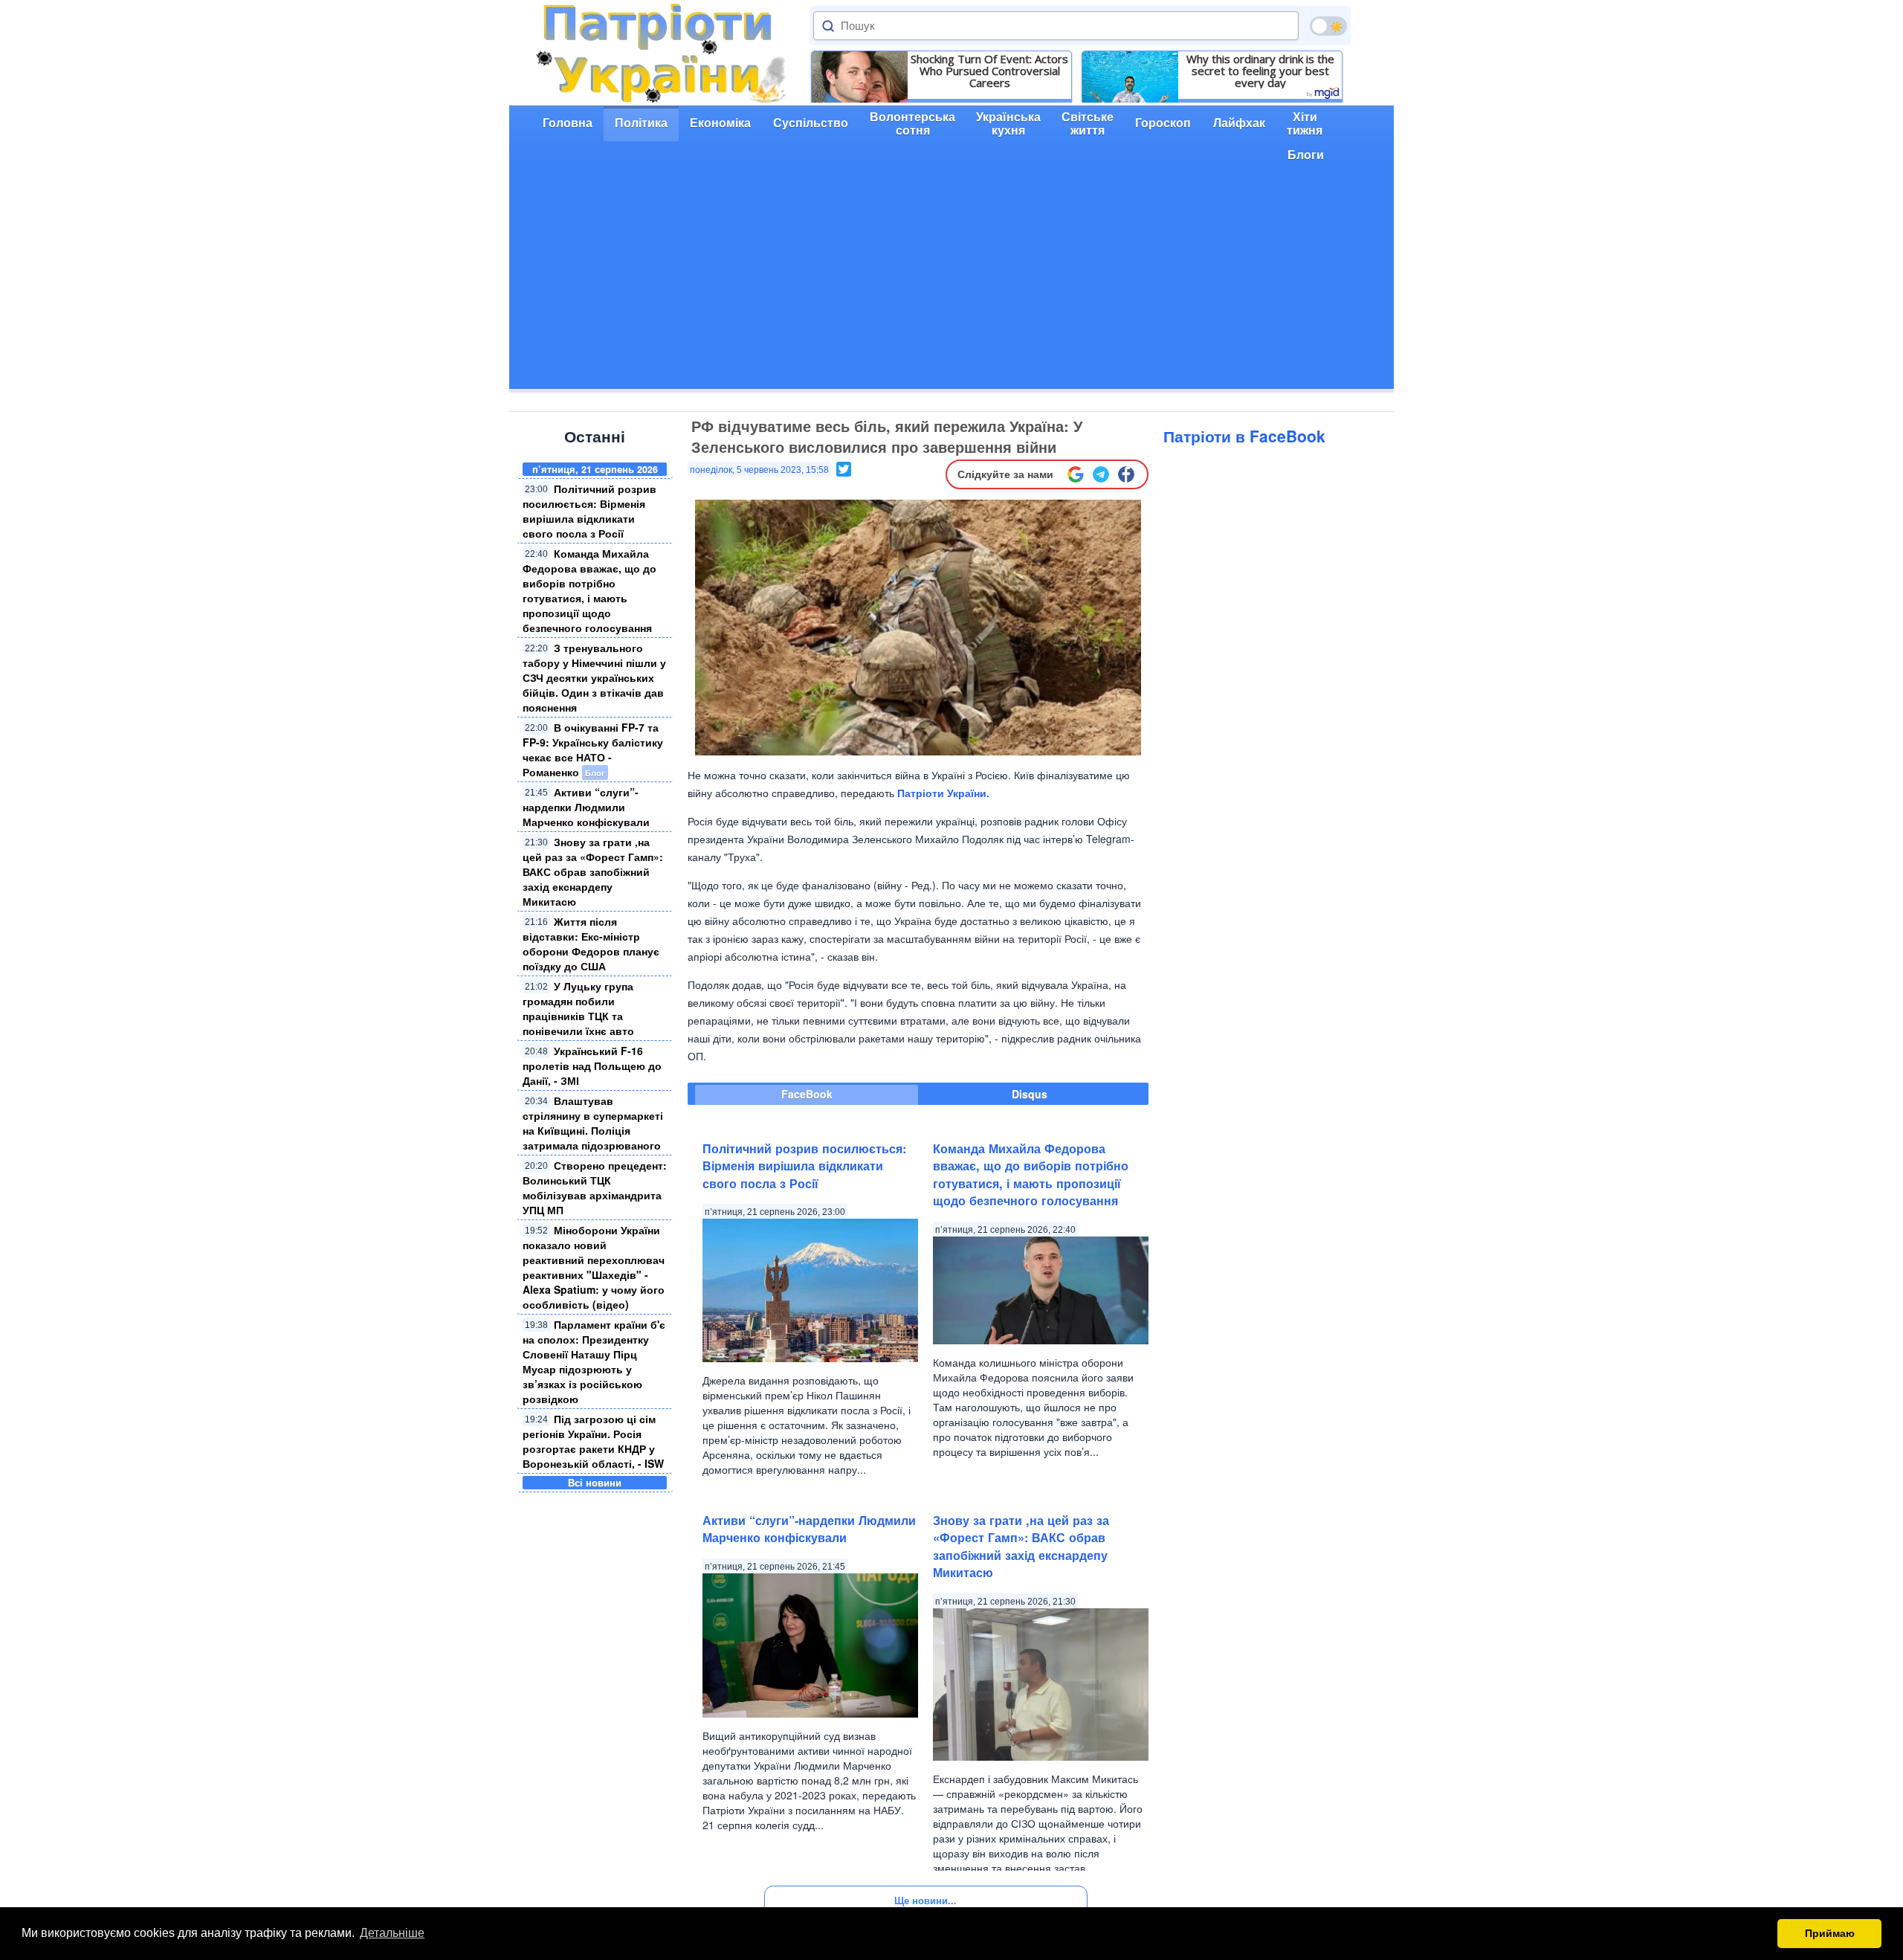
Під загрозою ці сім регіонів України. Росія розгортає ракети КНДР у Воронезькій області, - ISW (593, 1441)
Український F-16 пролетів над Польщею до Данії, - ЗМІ (592, 1066)
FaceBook (807, 1094)
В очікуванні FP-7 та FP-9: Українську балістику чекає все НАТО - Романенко (593, 749)
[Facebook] (1126, 474)
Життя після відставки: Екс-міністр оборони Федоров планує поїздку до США (591, 944)
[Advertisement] (951, 285)
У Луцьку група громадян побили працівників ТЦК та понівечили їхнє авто (578, 1008)
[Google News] (1076, 474)
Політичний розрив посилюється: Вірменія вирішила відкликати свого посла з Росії (589, 511)
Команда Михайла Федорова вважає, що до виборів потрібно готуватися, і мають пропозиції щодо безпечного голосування (589, 590)
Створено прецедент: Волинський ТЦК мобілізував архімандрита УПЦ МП (595, 1187)
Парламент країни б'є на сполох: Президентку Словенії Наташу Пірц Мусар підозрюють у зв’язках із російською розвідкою (594, 1361)
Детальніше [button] (392, 1933)
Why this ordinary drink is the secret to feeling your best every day (1260, 71)
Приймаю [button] (1830, 1933)
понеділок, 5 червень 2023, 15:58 (759, 470)
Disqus (1030, 1094)
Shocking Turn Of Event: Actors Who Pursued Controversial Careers (989, 71)
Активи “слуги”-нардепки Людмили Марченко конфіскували (586, 807)
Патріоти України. (943, 793)
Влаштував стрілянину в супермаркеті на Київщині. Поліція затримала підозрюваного (593, 1123)
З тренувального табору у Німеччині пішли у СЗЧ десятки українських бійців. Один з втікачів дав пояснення (594, 677)
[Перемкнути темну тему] (1328, 26)
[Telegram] (1101, 474)
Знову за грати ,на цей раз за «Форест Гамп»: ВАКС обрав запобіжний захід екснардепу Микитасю (593, 871)
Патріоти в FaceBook (1244, 436)
